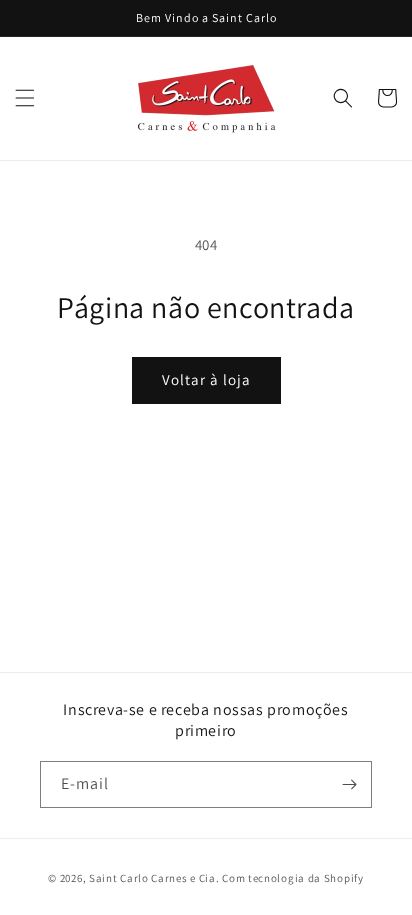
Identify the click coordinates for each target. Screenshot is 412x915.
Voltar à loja (206, 379)
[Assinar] (349, 784)
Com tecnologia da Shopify (293, 878)
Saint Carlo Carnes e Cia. (154, 878)
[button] (25, 98)
